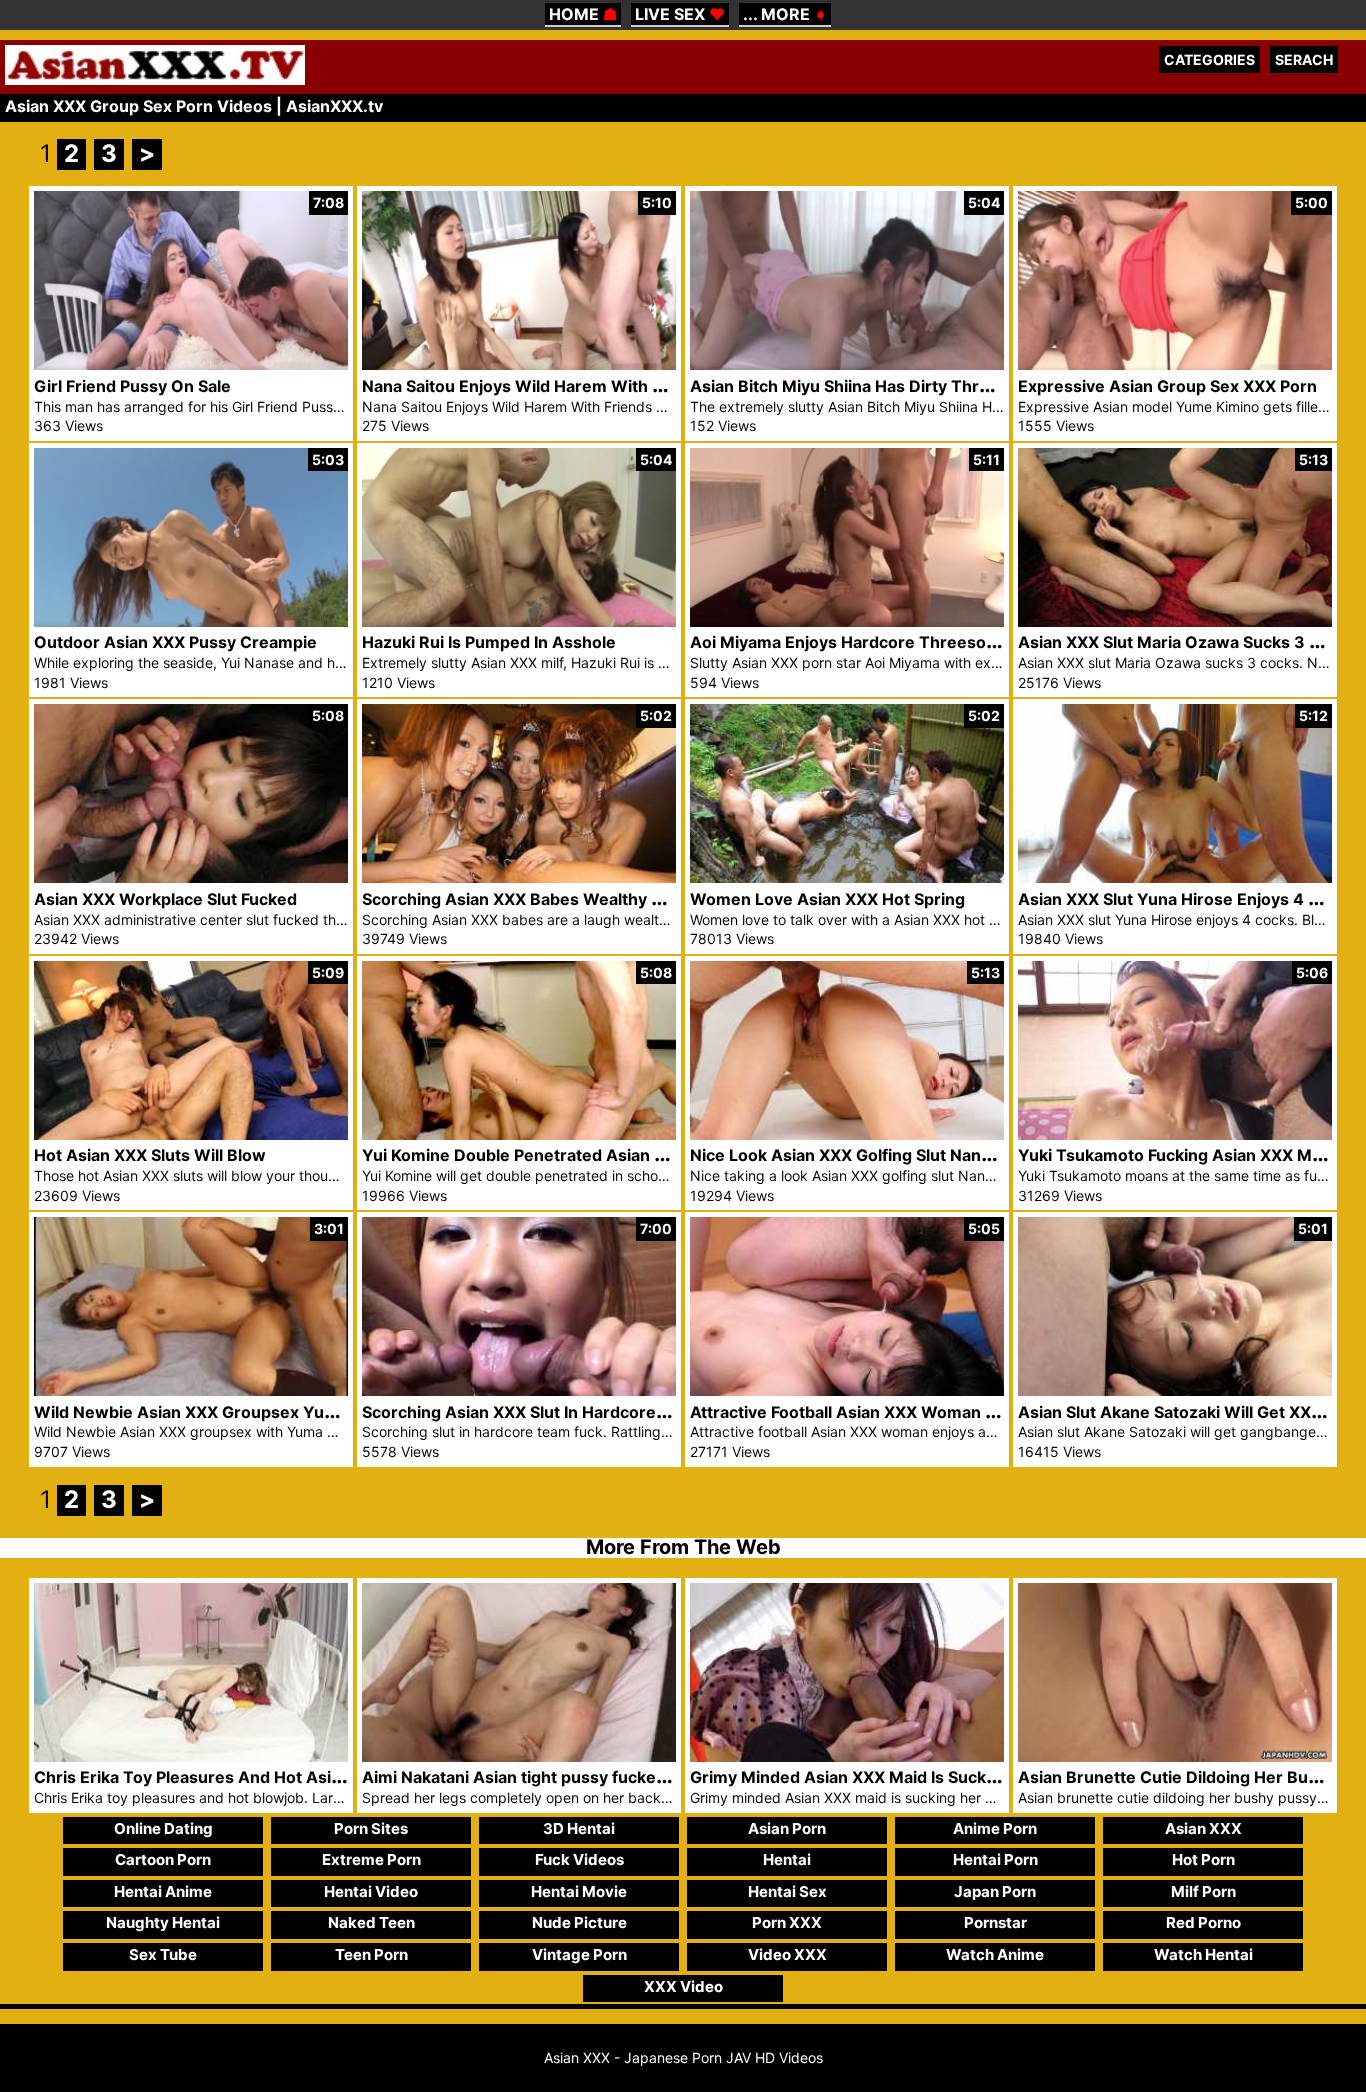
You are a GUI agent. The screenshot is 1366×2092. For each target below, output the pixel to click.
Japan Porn (995, 1891)
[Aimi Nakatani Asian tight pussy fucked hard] (519, 1756)
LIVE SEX (680, 14)
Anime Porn (995, 1828)
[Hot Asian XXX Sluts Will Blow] (191, 1134)
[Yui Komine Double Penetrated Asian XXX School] (519, 1134)
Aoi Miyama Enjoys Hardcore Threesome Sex (867, 642)
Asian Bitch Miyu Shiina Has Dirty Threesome (866, 386)
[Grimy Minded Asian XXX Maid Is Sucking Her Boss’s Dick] (847, 1756)
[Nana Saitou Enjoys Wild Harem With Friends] (519, 364)
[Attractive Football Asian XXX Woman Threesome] (847, 1390)
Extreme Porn (371, 1859)
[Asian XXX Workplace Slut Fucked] (191, 877)
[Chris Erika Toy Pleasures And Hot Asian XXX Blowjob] (191, 1756)
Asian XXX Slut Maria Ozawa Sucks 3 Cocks (1188, 642)
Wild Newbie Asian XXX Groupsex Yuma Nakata (220, 1412)
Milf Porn (1203, 1891)
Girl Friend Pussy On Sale (132, 386)
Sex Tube (163, 1954)
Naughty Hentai (163, 1922)
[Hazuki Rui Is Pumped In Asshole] (519, 621)
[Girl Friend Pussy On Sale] (191, 364)
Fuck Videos (579, 1859)
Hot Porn (1203, 1859)
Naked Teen (371, 1922)
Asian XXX (1203, 1828)
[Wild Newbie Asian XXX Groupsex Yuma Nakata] (191, 1390)
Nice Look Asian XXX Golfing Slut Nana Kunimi (868, 1155)
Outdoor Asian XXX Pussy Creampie (175, 642)
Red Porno (1203, 1922)
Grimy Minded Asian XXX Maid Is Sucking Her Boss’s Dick (913, 1777)
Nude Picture (579, 1922)
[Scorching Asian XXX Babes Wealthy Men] (519, 877)
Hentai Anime (163, 1891)
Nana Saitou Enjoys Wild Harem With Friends (536, 386)
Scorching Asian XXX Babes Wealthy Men (524, 899)
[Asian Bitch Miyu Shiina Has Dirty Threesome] (847, 364)
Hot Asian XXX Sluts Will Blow (150, 1155)
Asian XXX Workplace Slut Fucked (165, 899)
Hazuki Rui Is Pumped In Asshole (489, 642)
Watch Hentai (1203, 1954)
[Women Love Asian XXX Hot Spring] (847, 877)
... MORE (785, 14)
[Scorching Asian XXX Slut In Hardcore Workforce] (519, 1390)
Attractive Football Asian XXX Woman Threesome (883, 1412)
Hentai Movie (579, 1891)
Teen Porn (371, 1954)
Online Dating (163, 1828)
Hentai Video (371, 1891)
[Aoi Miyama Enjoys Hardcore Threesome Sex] (847, 621)
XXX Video (683, 1986)
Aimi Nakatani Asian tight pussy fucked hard (534, 1777)
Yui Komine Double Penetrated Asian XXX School (553, 1155)
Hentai (787, 1859)
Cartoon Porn (163, 1859)
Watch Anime (995, 1954)
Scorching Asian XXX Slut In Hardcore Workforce (553, 1412)
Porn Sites (371, 1828)
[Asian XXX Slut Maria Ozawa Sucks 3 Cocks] (1175, 621)
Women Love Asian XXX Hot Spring (827, 899)
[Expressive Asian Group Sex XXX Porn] (1175, 364)
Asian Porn (787, 1828)
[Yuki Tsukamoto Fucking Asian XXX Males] (1175, 1134)
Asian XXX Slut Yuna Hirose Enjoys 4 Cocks (1187, 899)
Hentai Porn (995, 1859)
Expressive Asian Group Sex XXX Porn (1167, 386)
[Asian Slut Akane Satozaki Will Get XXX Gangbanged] (1175, 1390)
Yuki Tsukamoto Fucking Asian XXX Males (1181, 1155)
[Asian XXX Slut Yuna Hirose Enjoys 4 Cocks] (1175, 877)
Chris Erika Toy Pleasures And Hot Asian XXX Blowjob (244, 1777)
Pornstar (995, 1922)
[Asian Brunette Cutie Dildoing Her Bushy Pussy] (1175, 1756)
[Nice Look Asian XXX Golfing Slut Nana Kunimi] (847, 1134)
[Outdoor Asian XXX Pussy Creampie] (191, 621)
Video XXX (787, 1954)
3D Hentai (579, 1828)
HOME (583, 14)
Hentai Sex (787, 1891)
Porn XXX (787, 1922)
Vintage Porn (579, 1954)
